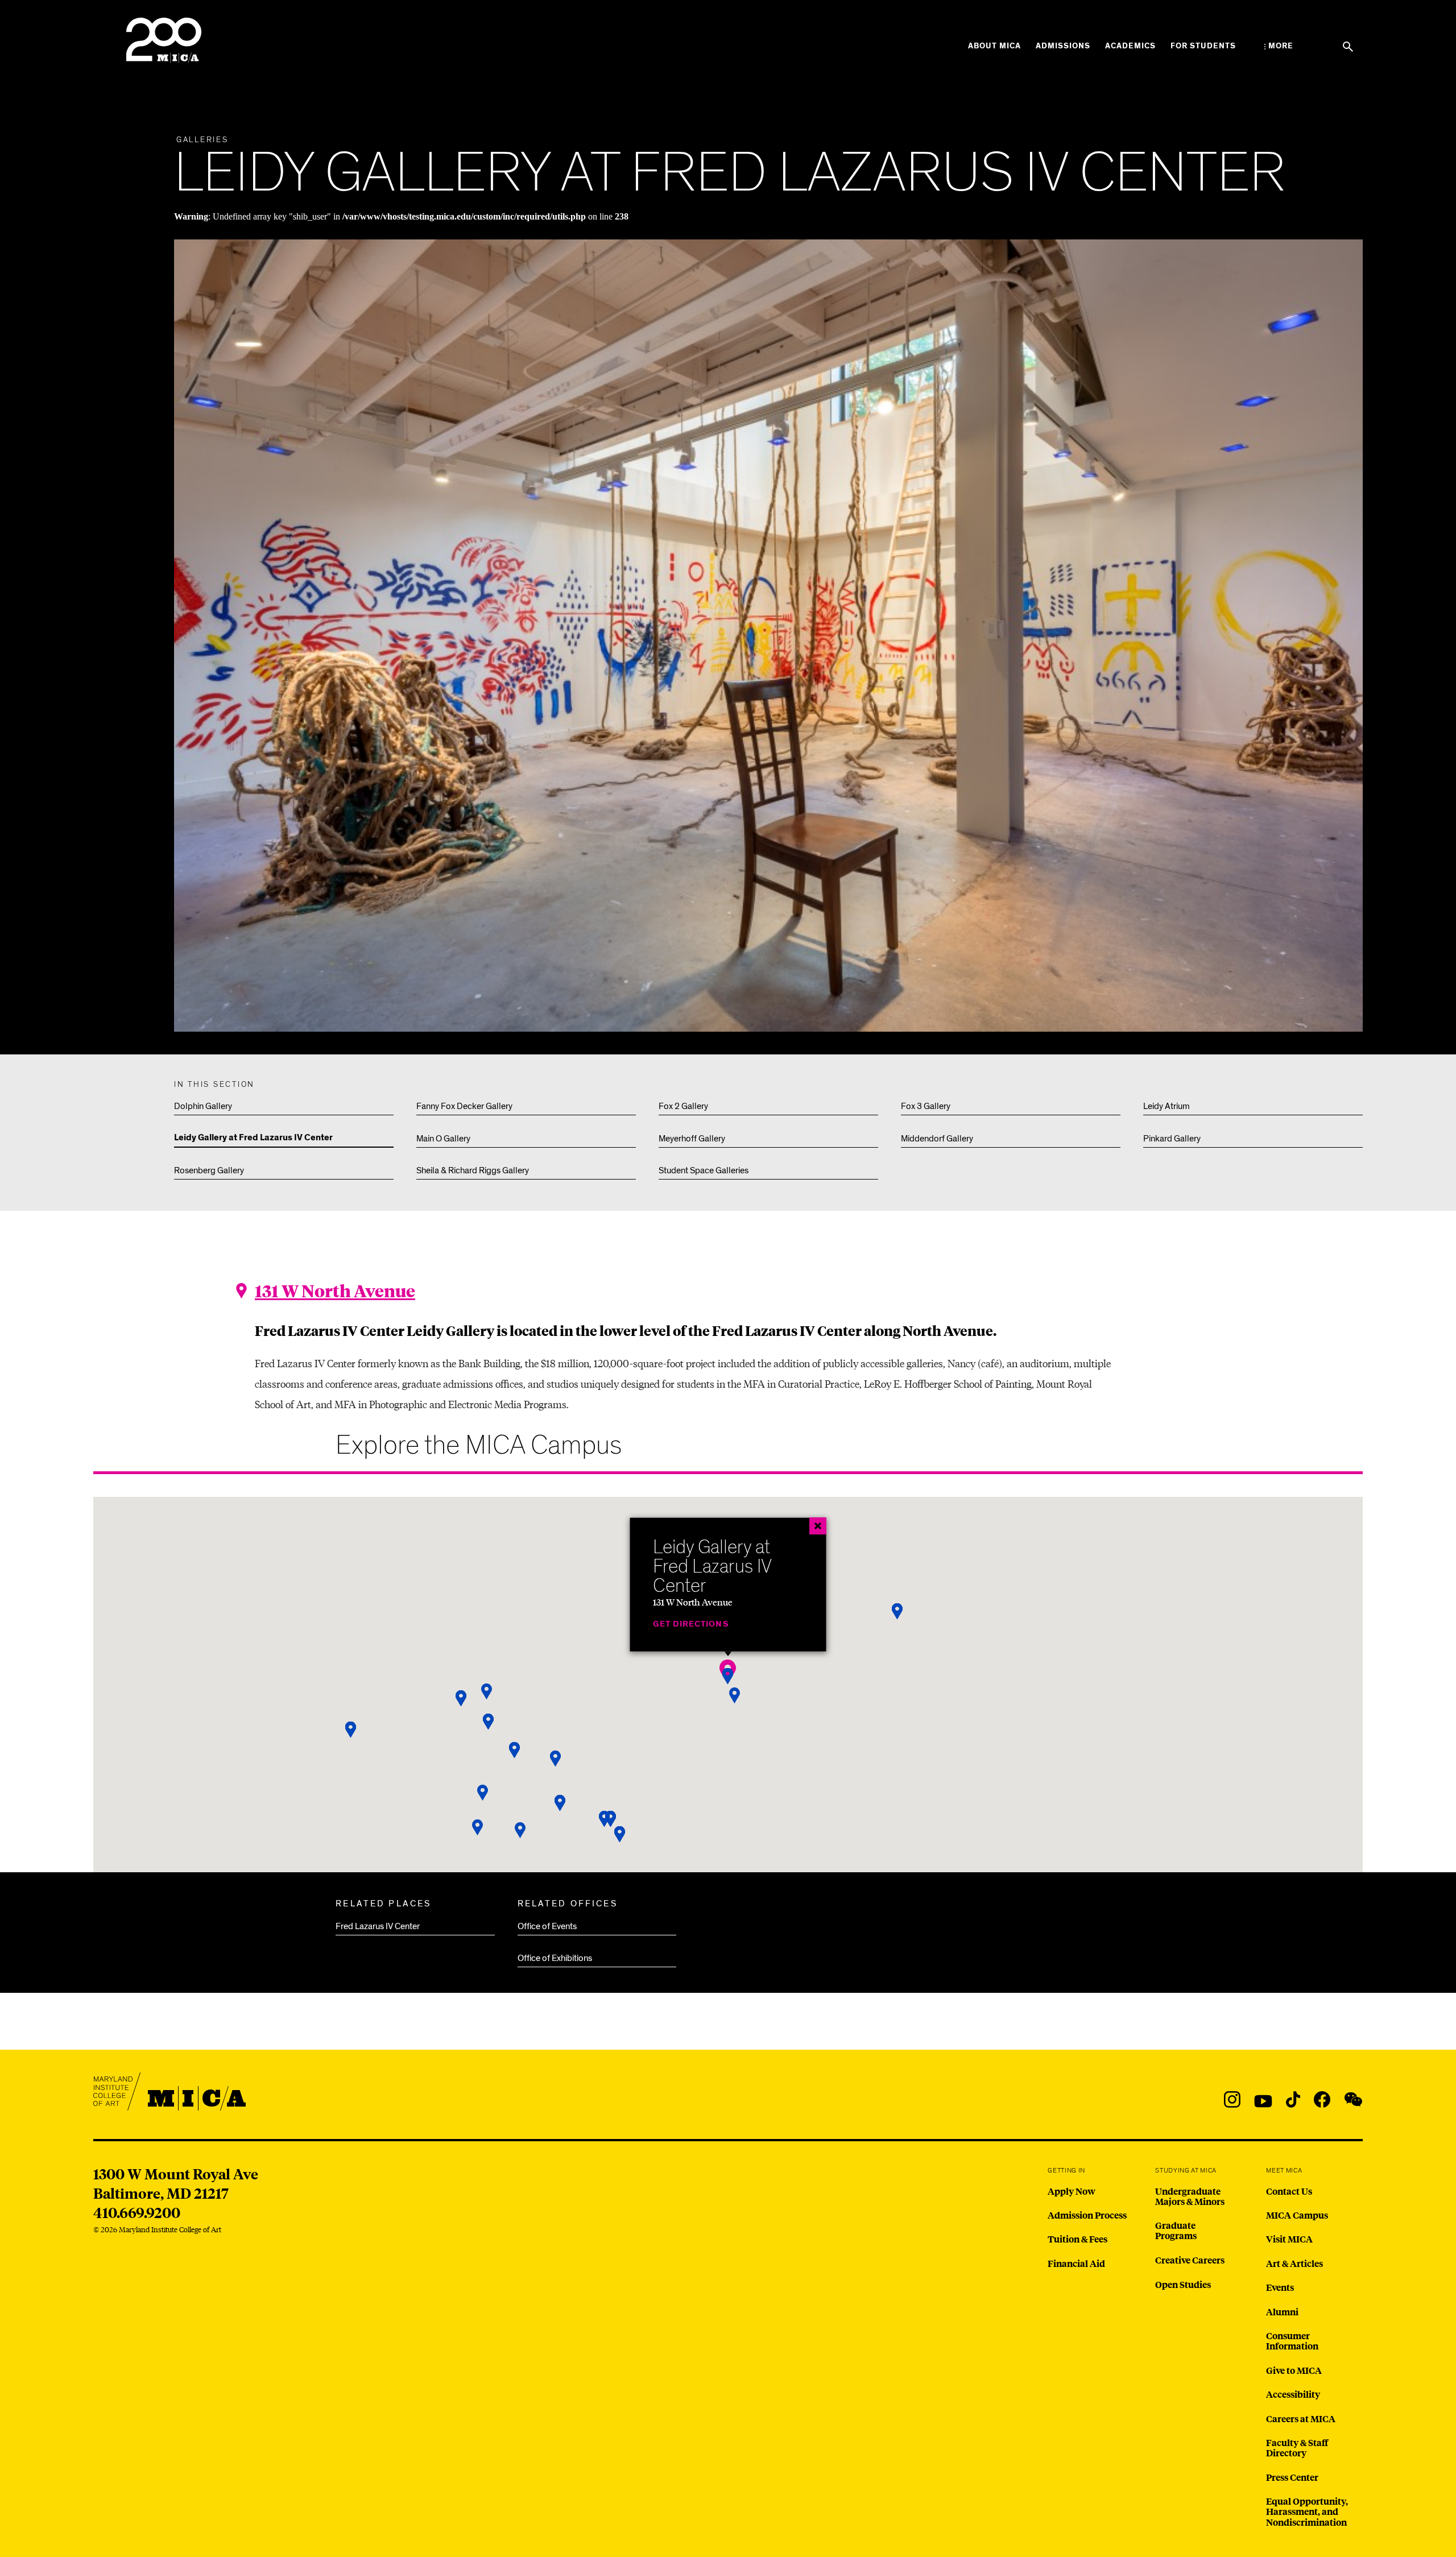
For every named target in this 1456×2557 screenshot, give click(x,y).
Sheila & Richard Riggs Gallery (473, 1170)
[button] (483, 1793)
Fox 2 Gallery (683, 1106)
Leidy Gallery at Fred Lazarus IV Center (253, 1138)
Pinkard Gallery (1172, 1139)
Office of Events (547, 1926)
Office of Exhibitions (555, 1958)
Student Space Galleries (704, 1170)
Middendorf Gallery (937, 1139)
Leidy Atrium (1167, 1106)
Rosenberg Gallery (209, 1170)
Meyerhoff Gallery (692, 1139)
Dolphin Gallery (203, 1106)
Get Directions (690, 1623)
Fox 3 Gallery (926, 1106)
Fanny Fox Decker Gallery (464, 1106)
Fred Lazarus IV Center (378, 1926)
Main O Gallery (443, 1139)
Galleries (202, 140)
